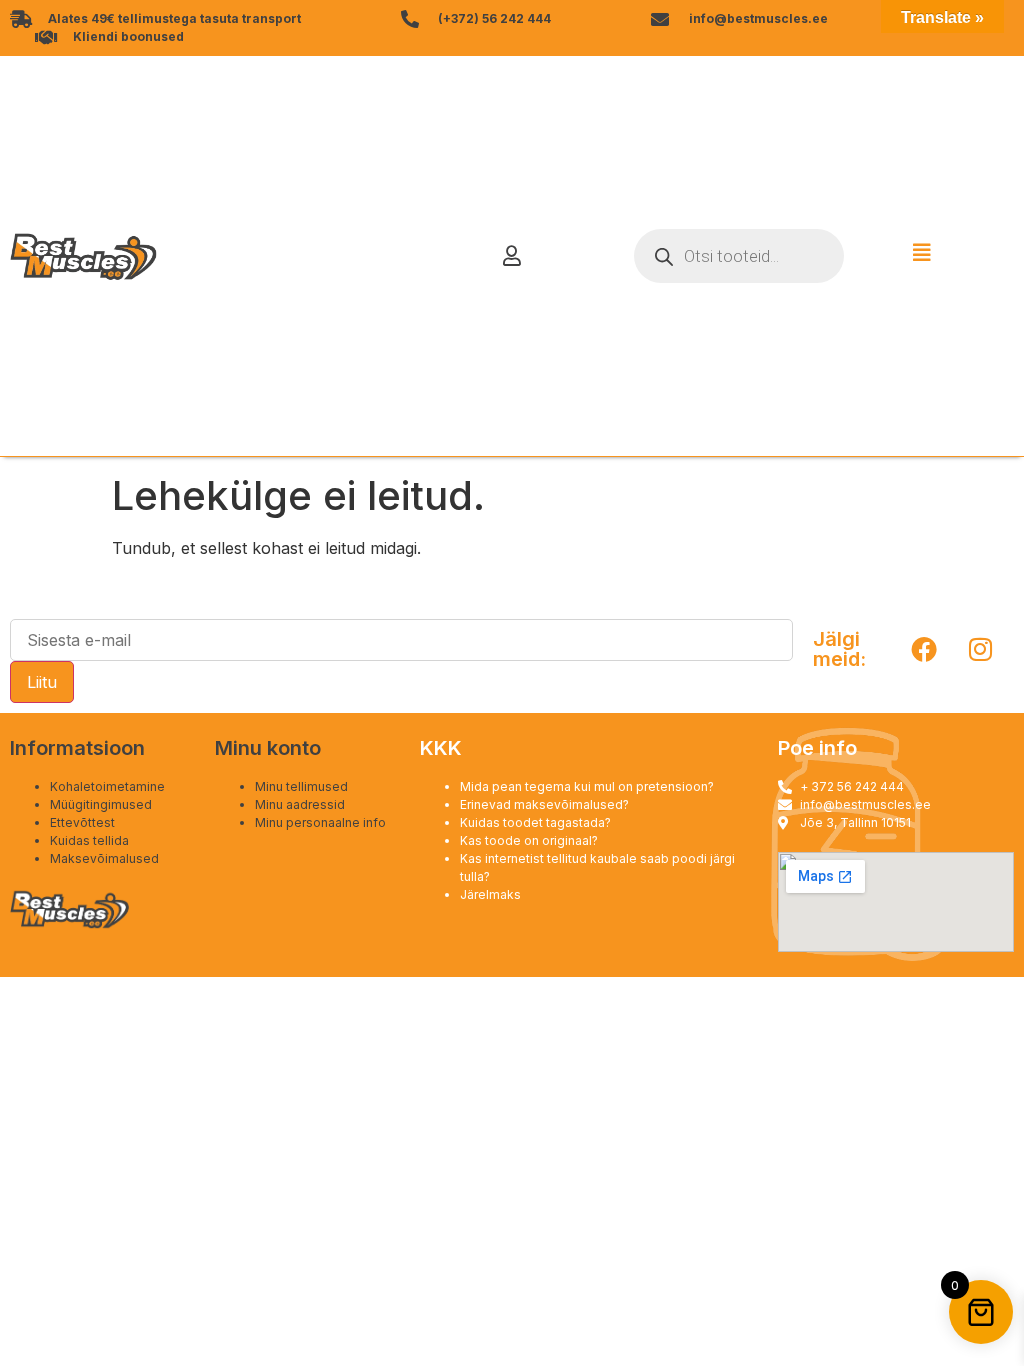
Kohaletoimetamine (107, 786)
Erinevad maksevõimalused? (544, 804)
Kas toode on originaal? (529, 840)
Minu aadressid (300, 804)
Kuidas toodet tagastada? (535, 822)
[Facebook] (924, 649)
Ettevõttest (82, 822)
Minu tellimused (301, 786)
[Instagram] (981, 649)
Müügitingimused (101, 804)
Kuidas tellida (89, 840)
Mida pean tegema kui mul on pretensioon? (587, 786)
